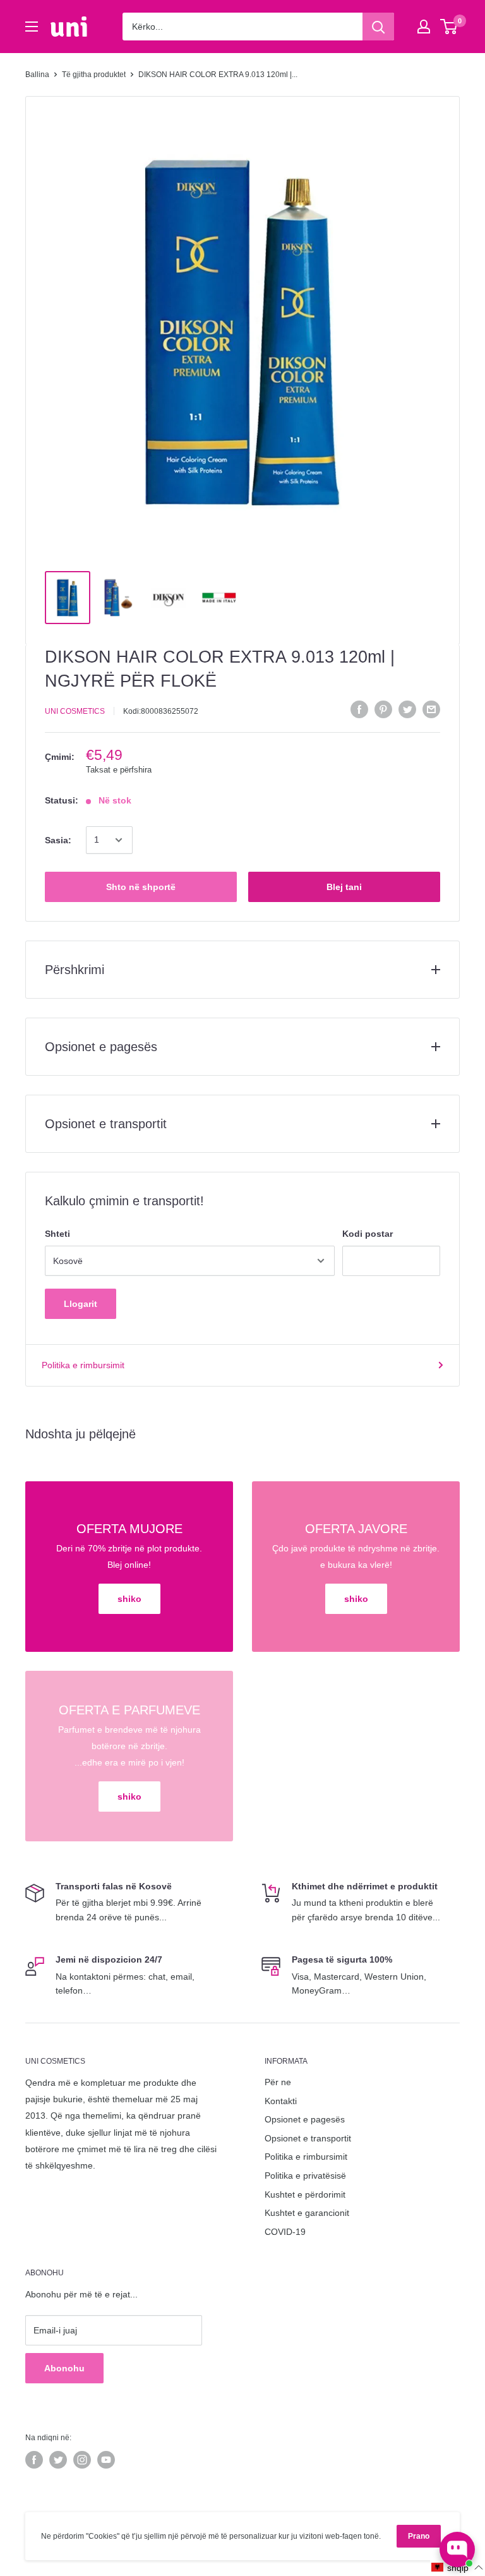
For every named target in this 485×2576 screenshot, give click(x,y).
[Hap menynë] (32, 27)
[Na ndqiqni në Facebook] (34, 2460)
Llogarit (81, 1304)
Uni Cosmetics (75, 711)
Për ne (278, 2082)
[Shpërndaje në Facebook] (359, 709)
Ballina (37, 75)
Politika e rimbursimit (83, 1365)
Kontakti (281, 2101)
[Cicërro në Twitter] (407, 709)
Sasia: (58, 840)
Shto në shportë (141, 887)
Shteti (57, 1234)
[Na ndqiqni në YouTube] (106, 2460)
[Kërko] (378, 27)
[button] (458, 2567)
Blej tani (344, 887)
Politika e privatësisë (305, 2176)
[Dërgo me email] (431, 709)
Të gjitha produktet (94, 75)
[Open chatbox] (457, 2549)
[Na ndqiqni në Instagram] (82, 2460)
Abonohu (64, 2368)
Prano (419, 2536)
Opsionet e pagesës (305, 2119)
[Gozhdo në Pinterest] (383, 709)
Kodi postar (368, 1234)
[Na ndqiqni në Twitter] (58, 2460)
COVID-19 (285, 2232)
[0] (449, 27)
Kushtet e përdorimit (305, 2194)
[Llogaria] (424, 27)
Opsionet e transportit (308, 2138)
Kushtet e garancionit (307, 2213)
